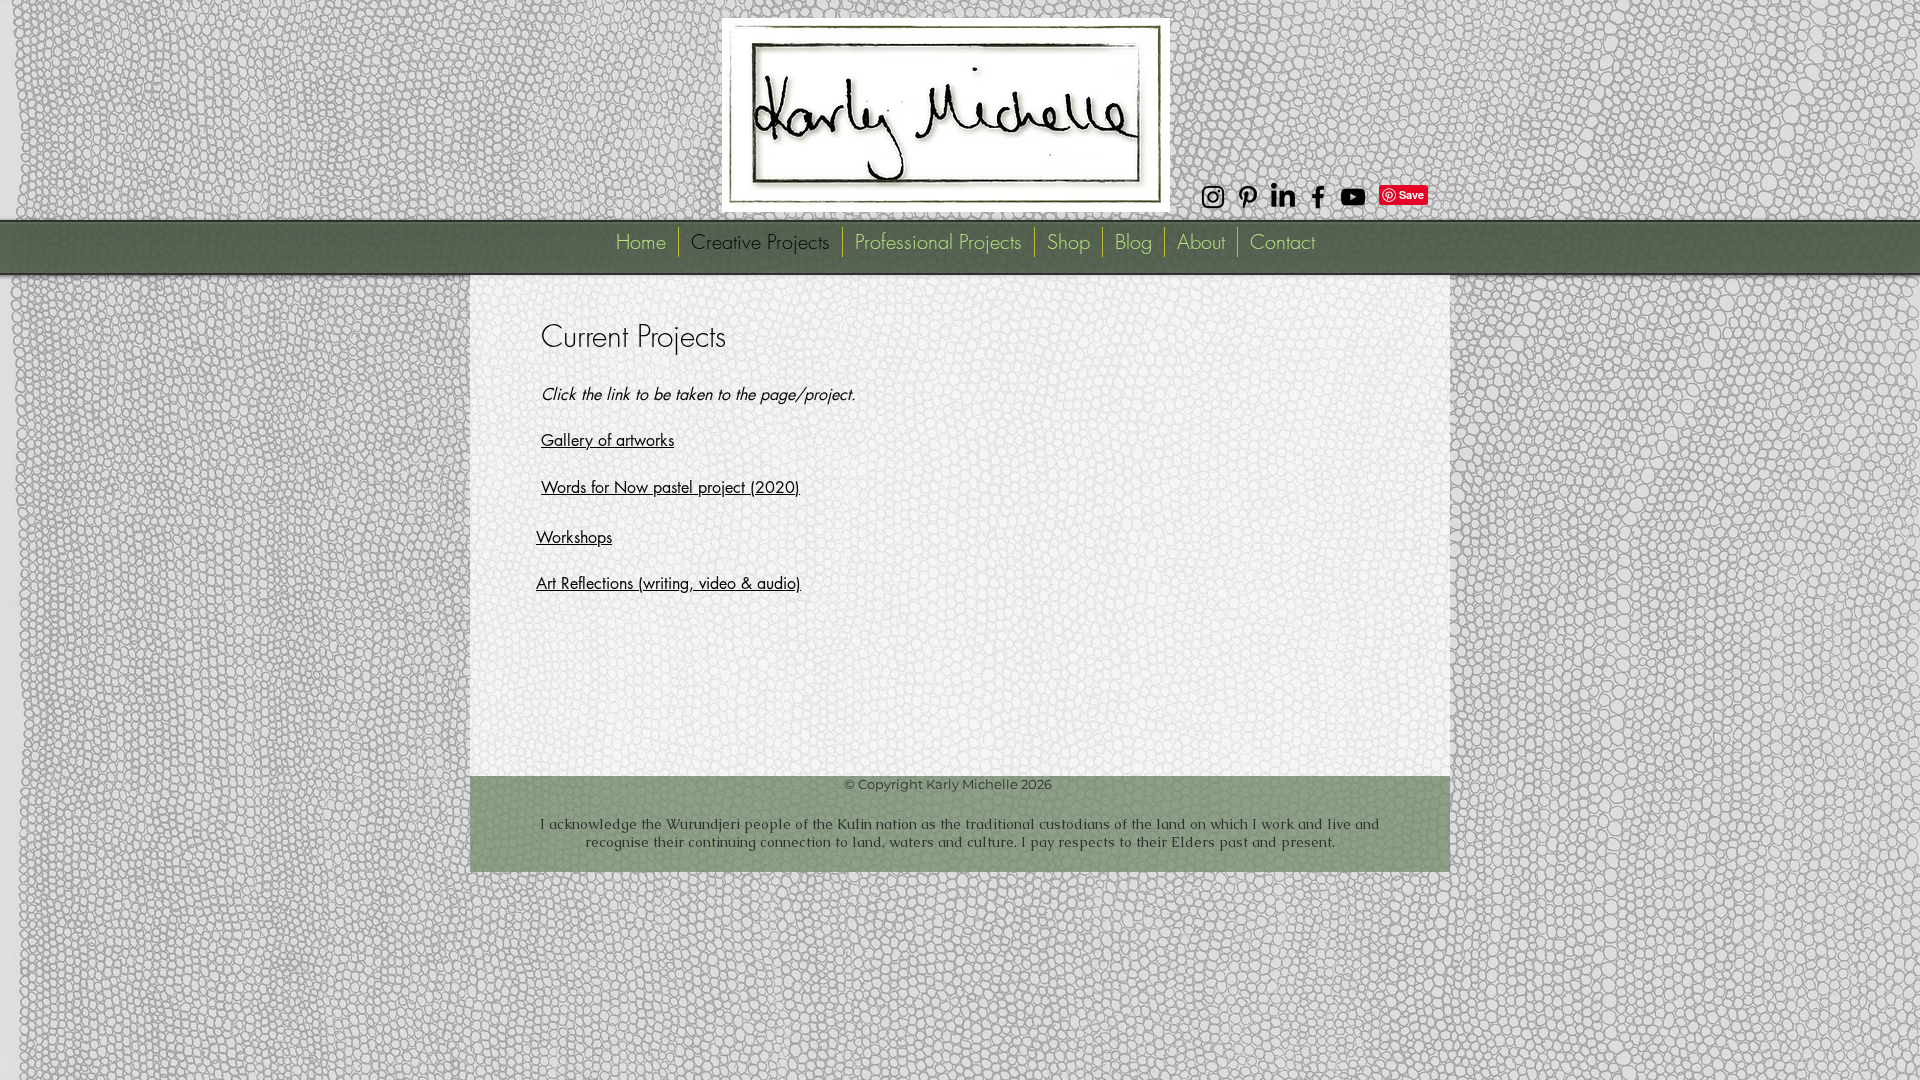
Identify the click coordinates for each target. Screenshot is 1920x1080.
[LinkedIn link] (1283, 197)
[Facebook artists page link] (1318, 197)
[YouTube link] (1353, 197)
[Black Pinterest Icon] (1248, 197)
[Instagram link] (1213, 197)
